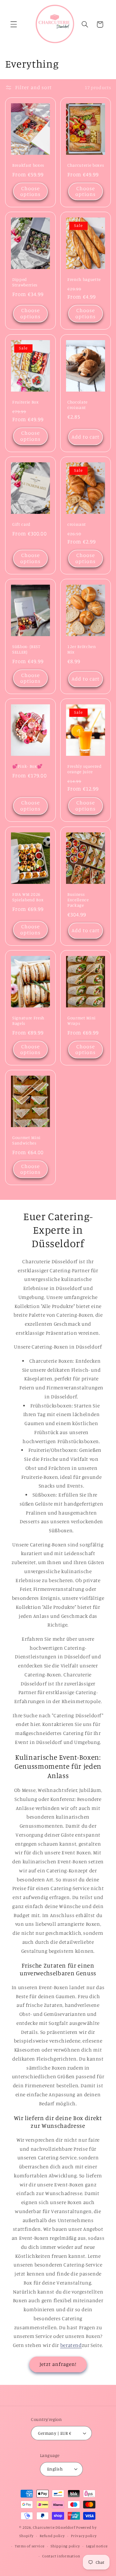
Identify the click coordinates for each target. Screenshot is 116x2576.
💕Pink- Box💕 (27, 766)
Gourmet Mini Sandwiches (26, 1140)
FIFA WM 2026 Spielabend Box (28, 897)
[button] (14, 24)
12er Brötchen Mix (82, 649)
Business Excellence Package (78, 900)
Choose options (30, 191)
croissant (77, 524)
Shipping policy (65, 2546)
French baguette (84, 280)
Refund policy (52, 2536)
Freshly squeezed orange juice (85, 769)
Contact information (61, 2556)
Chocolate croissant (77, 405)
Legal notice (97, 2546)
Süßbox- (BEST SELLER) (26, 649)
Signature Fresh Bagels (28, 1020)
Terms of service (30, 2546)
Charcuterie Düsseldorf (54, 2527)
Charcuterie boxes (86, 165)
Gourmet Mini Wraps (82, 1020)
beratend (71, 2345)
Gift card (21, 524)
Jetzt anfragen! (58, 2364)
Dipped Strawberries (25, 282)
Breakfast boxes (28, 165)
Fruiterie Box (26, 402)
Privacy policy (84, 2536)
